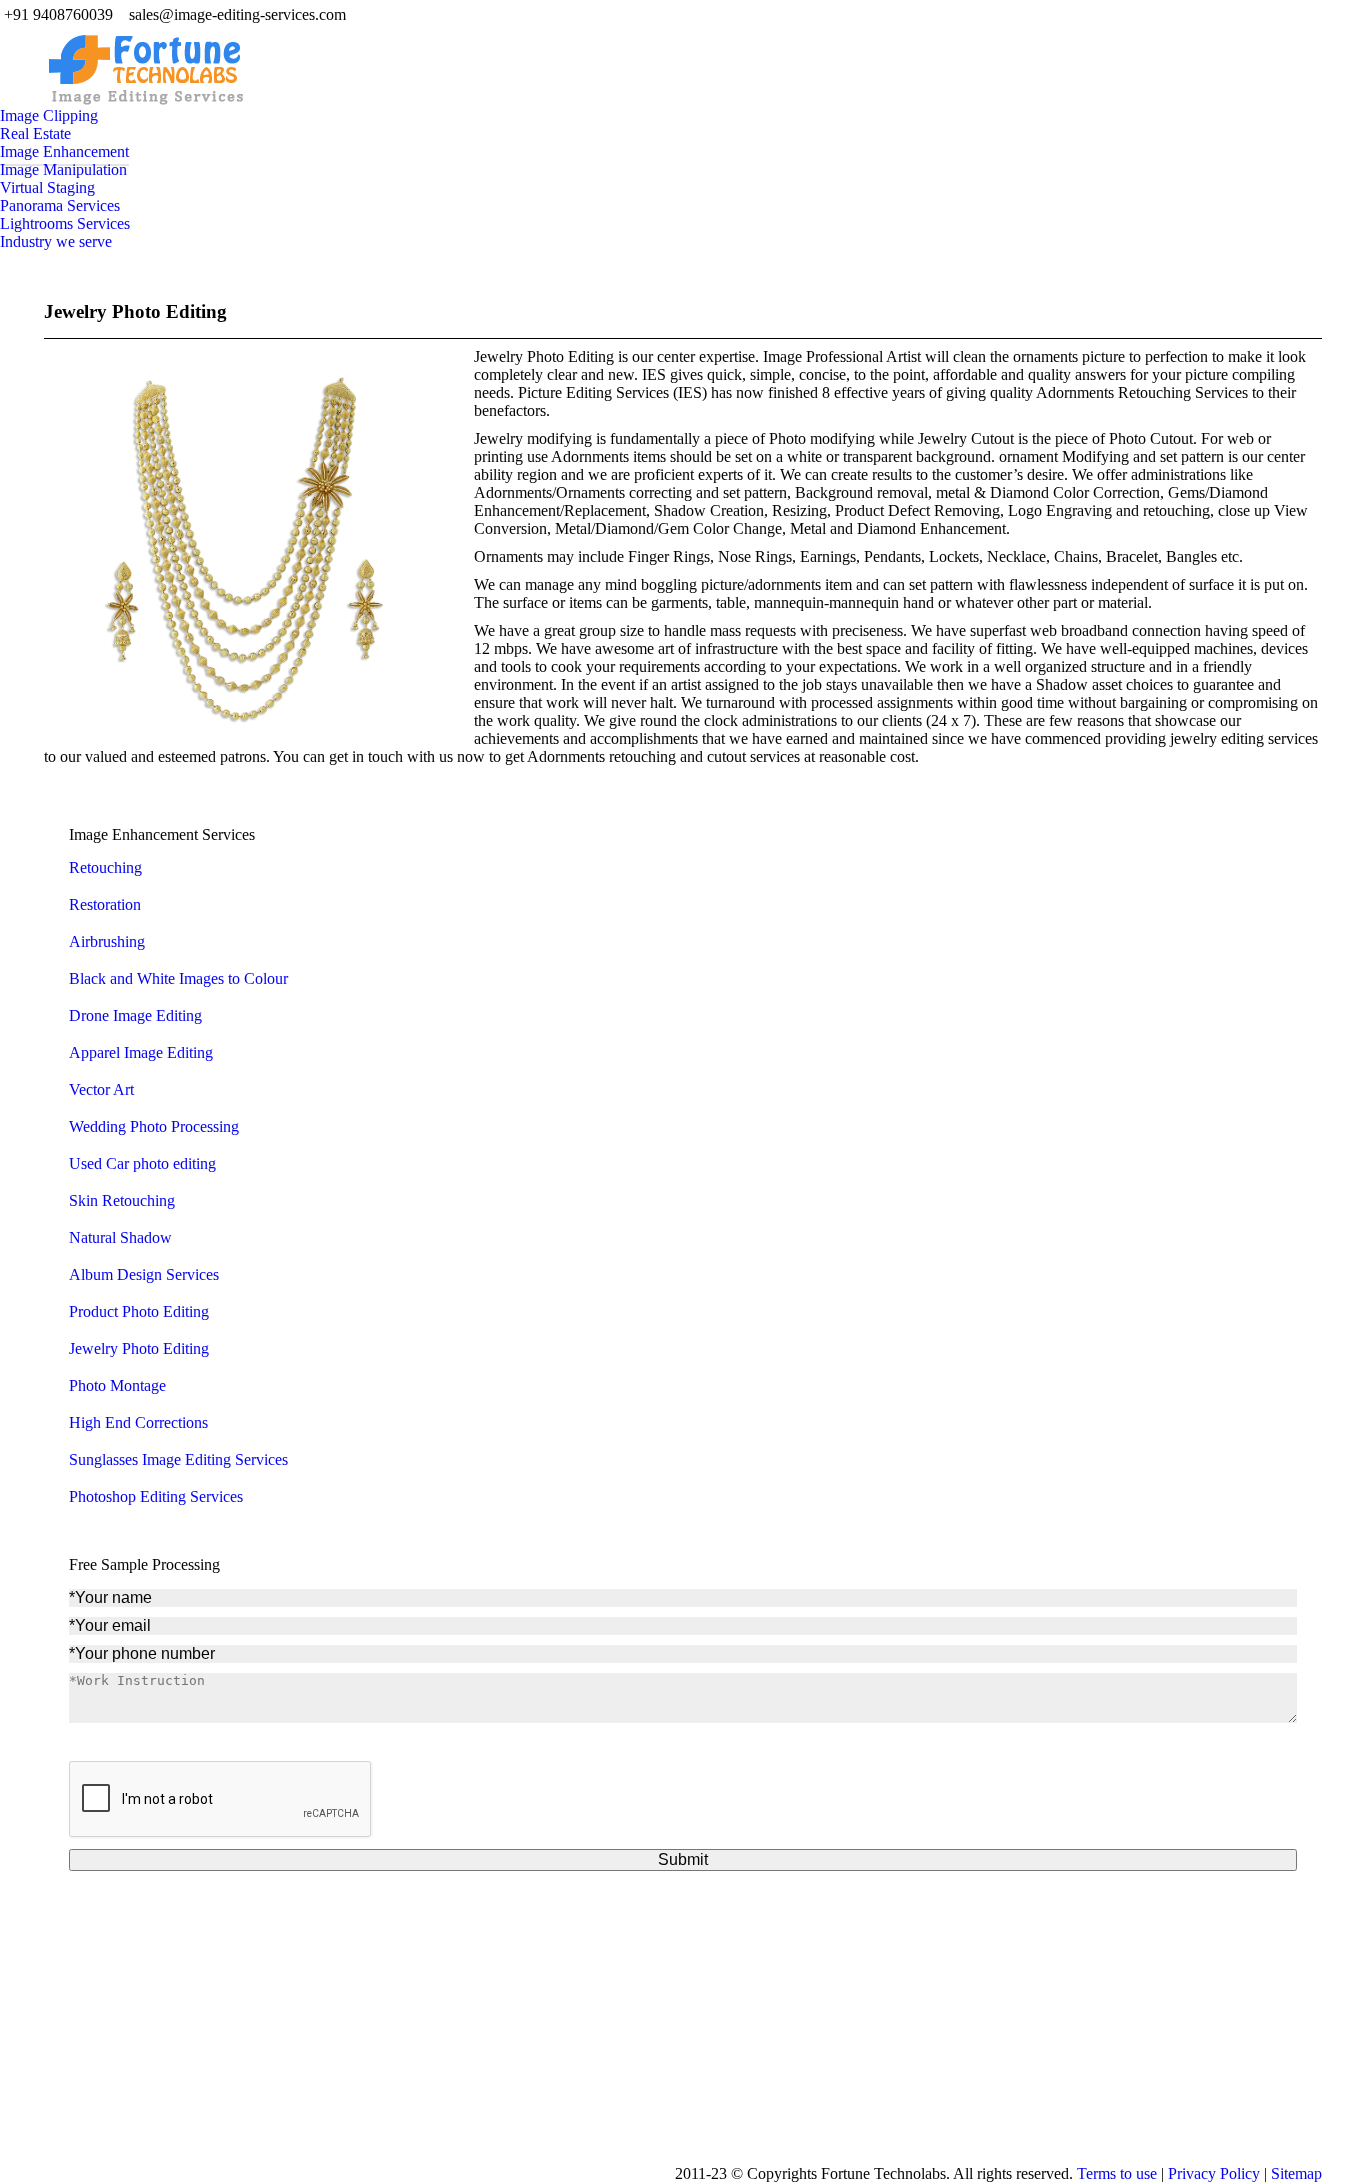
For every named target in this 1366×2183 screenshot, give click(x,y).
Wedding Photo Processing (154, 1126)
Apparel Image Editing (141, 1052)
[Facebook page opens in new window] (500, 2076)
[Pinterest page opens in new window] (620, 2076)
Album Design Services (144, 1274)
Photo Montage (117, 1385)
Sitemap (1296, 2173)
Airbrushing (107, 941)
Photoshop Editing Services (156, 1496)
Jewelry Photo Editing (135, 311)
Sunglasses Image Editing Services (178, 1459)
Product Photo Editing (139, 1311)
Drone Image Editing (135, 1015)
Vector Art (101, 1089)
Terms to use (1117, 2173)
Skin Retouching (122, 1200)
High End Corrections (138, 1422)
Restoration (105, 904)
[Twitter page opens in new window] (530, 2076)
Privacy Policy (1214, 2173)
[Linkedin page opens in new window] (590, 2076)
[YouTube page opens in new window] (560, 2076)
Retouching (105, 867)
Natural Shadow (120, 1237)
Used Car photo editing (142, 1163)
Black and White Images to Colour (178, 978)
